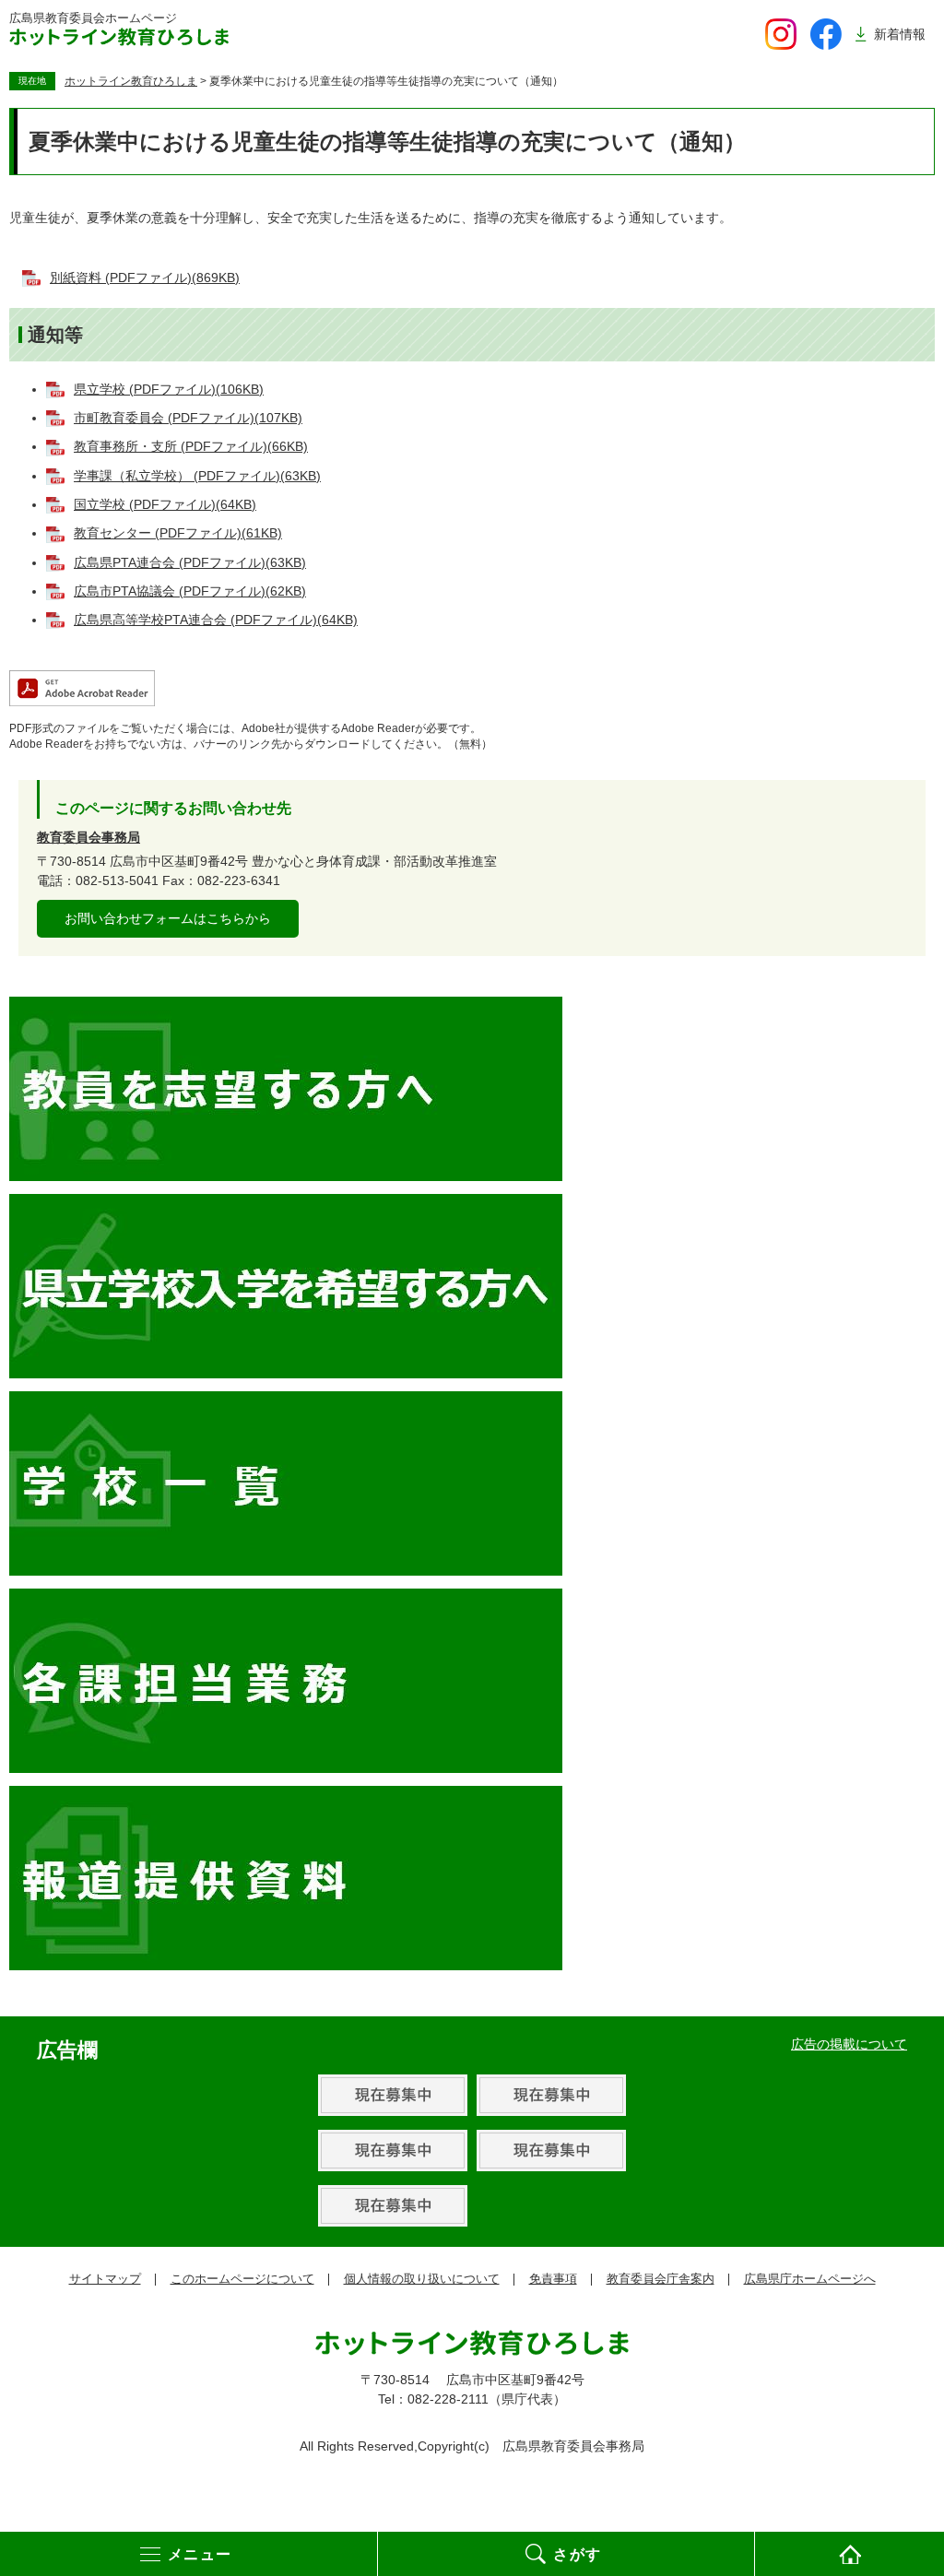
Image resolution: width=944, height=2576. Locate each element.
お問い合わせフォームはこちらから (168, 918)
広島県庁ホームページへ (810, 2279)
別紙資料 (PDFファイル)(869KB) (145, 278)
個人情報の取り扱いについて (422, 2279)
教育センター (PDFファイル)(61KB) (178, 533)
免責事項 (553, 2279)
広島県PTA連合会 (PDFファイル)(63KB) (190, 562)
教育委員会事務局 (88, 837)
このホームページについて (242, 2279)
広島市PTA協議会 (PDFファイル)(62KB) (190, 591)
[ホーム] (850, 2554)
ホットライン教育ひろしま (131, 81)
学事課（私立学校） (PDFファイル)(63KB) (197, 476)
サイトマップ (105, 2279)
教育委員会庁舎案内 (661, 2279)
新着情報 (900, 34)
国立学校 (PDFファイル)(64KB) (165, 504)
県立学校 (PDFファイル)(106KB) (169, 389)
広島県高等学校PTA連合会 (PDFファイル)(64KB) (216, 620)
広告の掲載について (849, 2044)
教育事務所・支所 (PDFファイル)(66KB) (191, 446)
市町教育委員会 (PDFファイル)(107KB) (188, 418)
